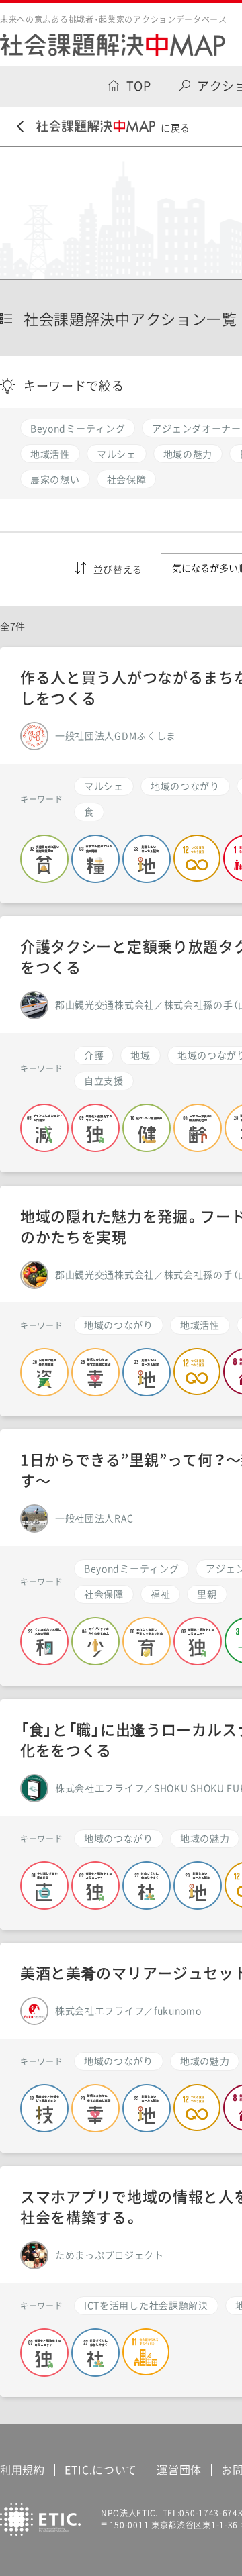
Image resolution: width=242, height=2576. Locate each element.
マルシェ (104, 786)
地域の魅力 (205, 1838)
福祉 (160, 1594)
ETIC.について (101, 2469)
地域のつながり (185, 786)
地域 (140, 1055)
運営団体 (179, 2469)
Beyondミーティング (131, 1568)
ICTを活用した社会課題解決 (146, 2305)
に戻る (175, 127)
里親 (207, 1594)
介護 (94, 1055)
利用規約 (23, 2469)
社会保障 (104, 1594)
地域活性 (200, 1325)
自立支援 (104, 1080)
